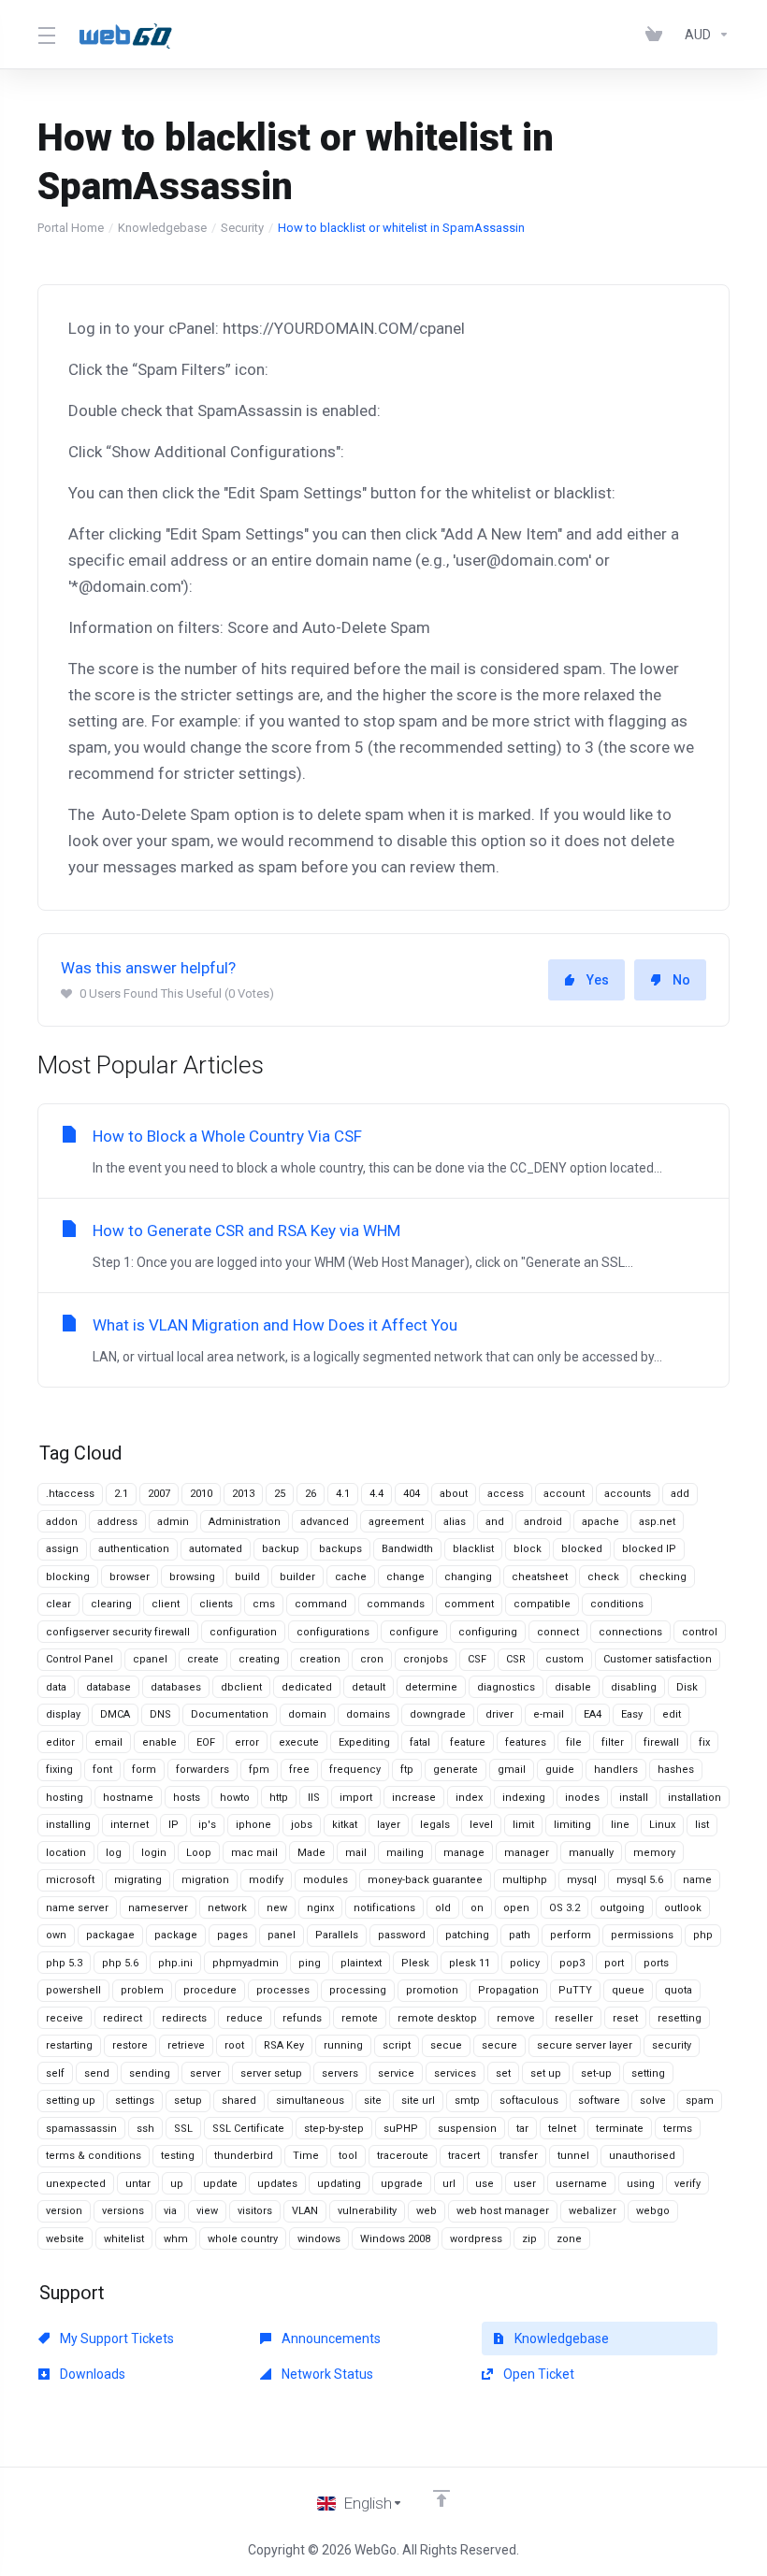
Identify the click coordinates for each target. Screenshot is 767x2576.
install (634, 1798)
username (581, 2184)
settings (135, 2101)
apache (601, 1522)
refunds (302, 2018)
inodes (582, 1798)
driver (499, 1714)
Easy (632, 1714)
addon (62, 1522)
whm (176, 2239)
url (449, 2184)
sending (150, 2073)
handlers (616, 1770)
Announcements (330, 2339)
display (63, 1714)
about (454, 1494)
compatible (542, 1604)
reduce (245, 2018)
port (614, 1963)
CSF (477, 1659)
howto (235, 1798)
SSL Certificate (248, 2129)
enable (159, 1742)
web (427, 2211)
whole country (243, 2239)
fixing (59, 1770)
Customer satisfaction (658, 1659)
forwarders (203, 1770)
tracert (464, 2156)
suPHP (401, 2129)
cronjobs (426, 1659)
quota (678, 1990)
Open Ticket (537, 2374)
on (477, 1908)
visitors (255, 2211)
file (574, 1742)
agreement (396, 1522)
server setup (271, 2073)
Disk (687, 1687)
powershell (73, 1990)
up (177, 2184)
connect (558, 1632)
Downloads (91, 2374)
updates (277, 2184)
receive (65, 2018)
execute (299, 1742)
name (697, 1880)
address (117, 1522)
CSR (516, 1659)
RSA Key (284, 2045)
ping (310, 1963)
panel (282, 1935)
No (681, 980)
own (56, 1935)
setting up (71, 2101)
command (321, 1604)
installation (695, 1798)
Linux (662, 1825)
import (356, 1798)
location (66, 1853)
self (55, 2073)
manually (591, 1853)
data (56, 1687)
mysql (582, 1880)
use (485, 2184)
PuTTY (575, 1990)
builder (297, 1577)
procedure (210, 1990)
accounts (628, 1494)
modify (266, 1880)
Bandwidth (407, 1549)
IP (174, 1825)
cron (372, 1659)
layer (389, 1825)
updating (339, 2184)
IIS (314, 1798)
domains (368, 1714)
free (299, 1770)
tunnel (573, 2156)
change (405, 1577)
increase (414, 1798)
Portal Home (71, 228)
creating (259, 1659)
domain (307, 1714)
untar (138, 2184)
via (170, 2211)
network (227, 1908)
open (516, 1908)
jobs (302, 1825)
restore (130, 2045)
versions (123, 2211)
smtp (467, 2101)
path (520, 1935)
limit (523, 1825)
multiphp (525, 1880)
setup (188, 2101)
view (207, 2211)
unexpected (76, 2184)
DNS (160, 1714)
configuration (243, 1632)
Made (311, 1853)
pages (232, 1935)
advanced (325, 1522)
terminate (620, 2129)
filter (613, 1742)
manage (464, 1853)
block (528, 1549)
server (205, 2073)
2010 (201, 1494)
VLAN (305, 2211)
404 (412, 1494)
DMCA (115, 1714)
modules (326, 1880)
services (455, 2073)
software (599, 2101)
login (154, 1853)
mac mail (254, 1853)
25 (280, 1494)
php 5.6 (120, 1963)
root (234, 2045)
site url (418, 2101)
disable (573, 1687)
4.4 (376, 1494)
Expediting (364, 1742)
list (702, 1825)
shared (239, 2101)
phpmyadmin (246, 1963)
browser (130, 1577)
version (64, 2211)
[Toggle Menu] (46, 35)
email (109, 1742)
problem (142, 1990)
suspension (467, 2129)
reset (625, 2018)
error (247, 1742)
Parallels (337, 1935)
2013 (243, 1494)
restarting (69, 2045)
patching (467, 1935)
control (700, 1632)
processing (358, 1990)
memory (654, 1853)
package (176, 1935)
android (543, 1522)
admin (173, 1522)
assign (62, 1549)
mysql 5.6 (640, 1880)
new (277, 1908)
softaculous (529, 2101)
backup (281, 1549)
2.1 (121, 1494)
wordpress (476, 2239)
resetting (680, 2018)
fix (704, 1742)
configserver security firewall (118, 1632)
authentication (134, 1549)
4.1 (343, 1494)
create (203, 1659)
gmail (512, 1770)
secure (499, 2045)
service (396, 2073)
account (564, 1494)
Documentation (230, 1714)
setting (648, 2073)
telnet (562, 2129)
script (397, 2045)
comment (469, 1604)
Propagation (508, 1990)
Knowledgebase (162, 228)
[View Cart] (658, 35)
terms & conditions (94, 2156)
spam (700, 2101)
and (495, 1522)
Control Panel (80, 1659)
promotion (432, 1990)
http (279, 1798)
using (641, 2184)
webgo (653, 2211)
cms (264, 1604)
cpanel (150, 1659)
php (703, 1935)
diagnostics (506, 1687)
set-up (596, 2073)
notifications (384, 1908)
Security (242, 228)
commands (396, 1604)
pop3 (572, 1963)
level (481, 1825)
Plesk (415, 1963)
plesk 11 (470, 1963)
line (620, 1825)
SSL (183, 2129)
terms (678, 2129)
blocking (68, 1577)
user (525, 2184)
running (343, 2045)
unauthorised (642, 2156)
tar (522, 2129)
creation (320, 1659)
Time (306, 2156)
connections (630, 1632)
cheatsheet (540, 1577)
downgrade (438, 1714)
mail (356, 1853)
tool (348, 2156)
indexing (524, 1798)
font (102, 1770)
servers (340, 2073)
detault (369, 1687)
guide (560, 1770)
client (166, 1604)
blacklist (473, 1549)
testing (178, 2156)
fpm (259, 1770)
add (680, 1494)
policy (525, 1963)
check (603, 1577)
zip (529, 2239)
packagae (110, 1935)
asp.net (657, 1522)
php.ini (175, 1963)
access (506, 1494)
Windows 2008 (395, 2239)
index (469, 1798)
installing (68, 1825)
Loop (199, 1853)
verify (687, 2184)
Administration (245, 1522)
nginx (320, 1908)
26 (311, 1494)
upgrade (402, 2184)
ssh (145, 2129)
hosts (187, 1798)
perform (571, 1935)
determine (431, 1687)
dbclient (241, 1687)
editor (60, 1742)
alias (455, 1522)
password (402, 1935)
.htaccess (70, 1494)
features (526, 1742)
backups (340, 1549)
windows (319, 2239)
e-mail (549, 1714)
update (220, 2184)
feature (468, 1742)
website (65, 2239)
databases (176, 1687)
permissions (642, 1935)
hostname (128, 1798)
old (443, 1908)
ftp (407, 1770)
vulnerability (367, 2211)
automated (216, 1549)
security (672, 2045)
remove (516, 2018)
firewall (661, 1742)
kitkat (345, 1825)
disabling (634, 1687)
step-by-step (334, 2129)
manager (527, 1853)
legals (435, 1825)
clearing (111, 1604)
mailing (405, 1853)
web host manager (503, 2211)
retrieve (186, 2045)
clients (216, 1604)
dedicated (307, 1687)
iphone (253, 1825)
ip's (207, 1825)
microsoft (70, 1880)
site (373, 2101)
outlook (683, 1908)
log (114, 1853)
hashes (676, 1770)
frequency (355, 1770)
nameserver (158, 1908)
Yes (598, 980)
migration (205, 1880)
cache (351, 1577)
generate (456, 1770)
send (97, 2073)
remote (360, 2018)
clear (58, 1604)
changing (468, 1577)
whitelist (124, 2239)
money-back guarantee (425, 1880)
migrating (138, 1880)
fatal (420, 1742)
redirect (123, 2018)
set (503, 2073)
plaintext (361, 1963)
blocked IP (649, 1549)
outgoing (622, 1908)
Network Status (326, 2374)
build (247, 1577)
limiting (572, 1825)
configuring (488, 1632)
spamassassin (81, 2129)
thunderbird (244, 2156)
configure (414, 1632)
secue (446, 2045)
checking (663, 1577)
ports (656, 1963)
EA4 (593, 1714)
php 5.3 (64, 1963)
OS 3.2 (564, 1908)
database (109, 1687)
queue (628, 1990)
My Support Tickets (116, 2339)
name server (77, 1908)
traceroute (403, 2156)
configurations (333, 1632)
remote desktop (437, 2018)
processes (283, 1990)
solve (653, 2101)
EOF (206, 1742)
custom (564, 1659)
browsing (192, 1577)
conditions (617, 1604)
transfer (519, 2156)
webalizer (593, 2211)
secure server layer (585, 2045)
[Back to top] (441, 2498)
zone (569, 2239)
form (144, 1770)
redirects (184, 2018)
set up (546, 2073)
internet (130, 1825)
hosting (65, 1798)
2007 (159, 1494)
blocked (582, 1549)
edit (672, 1714)
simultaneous (310, 2101)
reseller (574, 2018)
